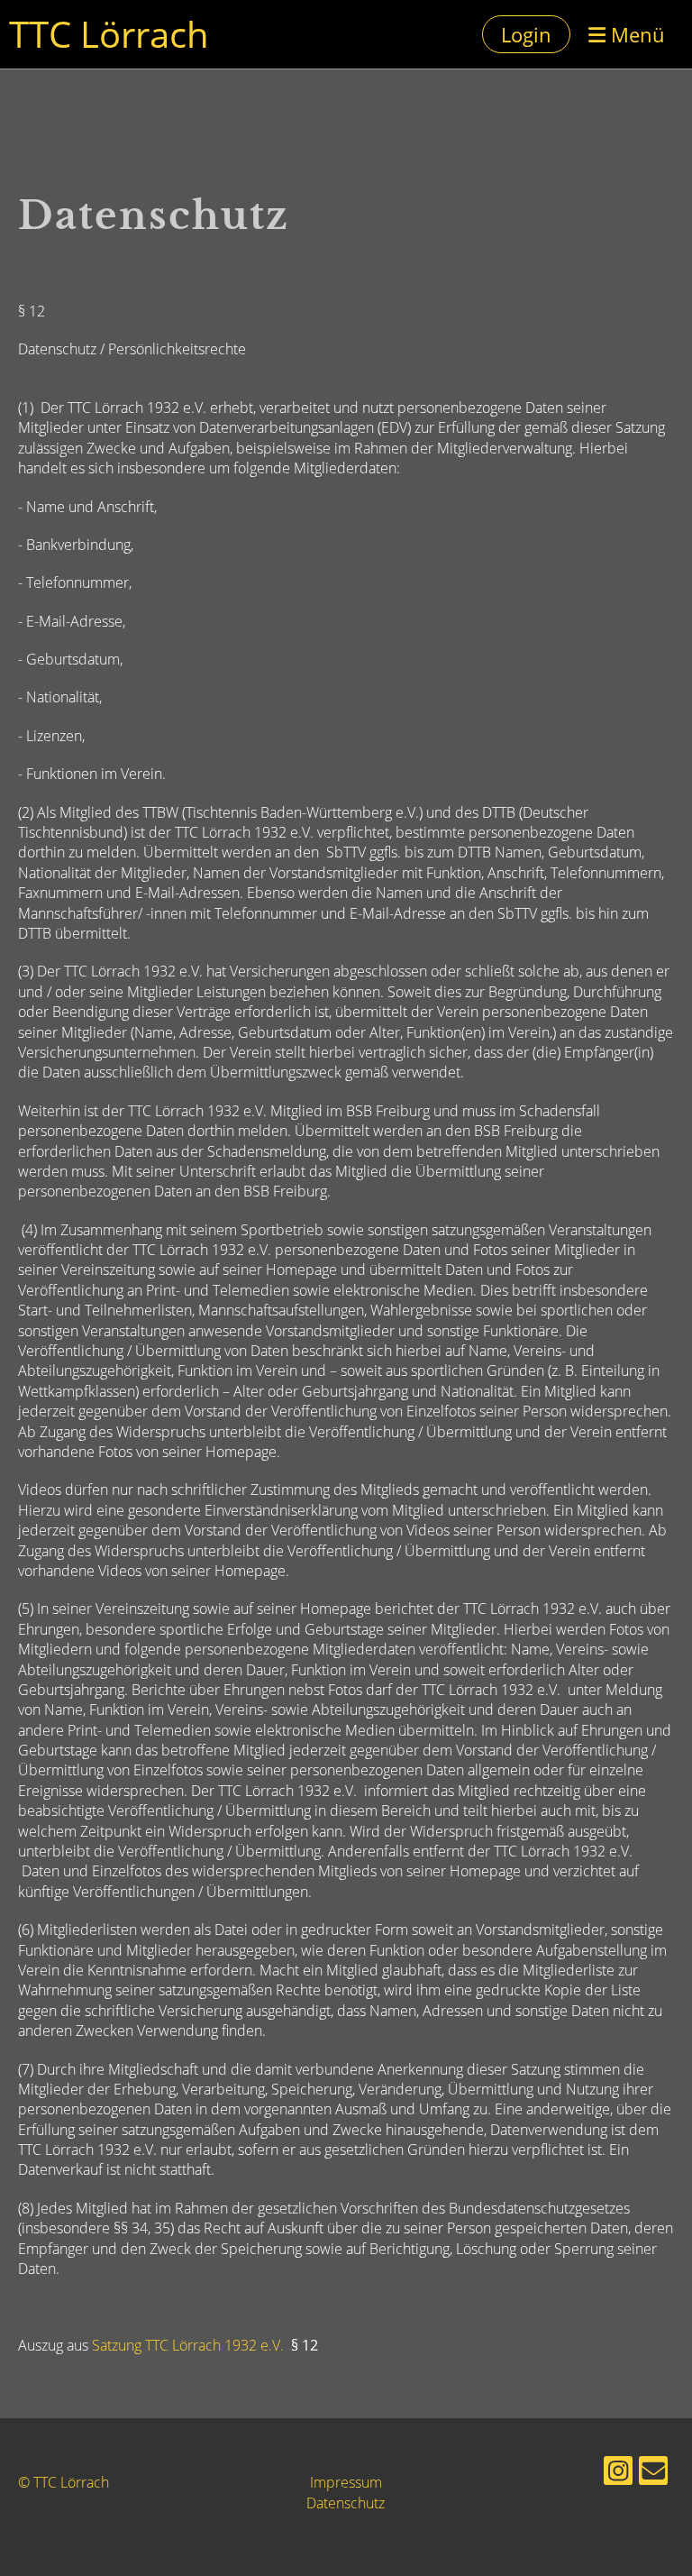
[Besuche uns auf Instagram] (618, 2474)
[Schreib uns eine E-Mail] (653, 2474)
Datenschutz (346, 2503)
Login (526, 34)
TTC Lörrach (109, 34)
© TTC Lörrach (64, 2482)
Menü (635, 34)
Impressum (346, 2482)
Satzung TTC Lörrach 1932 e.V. (188, 2345)
